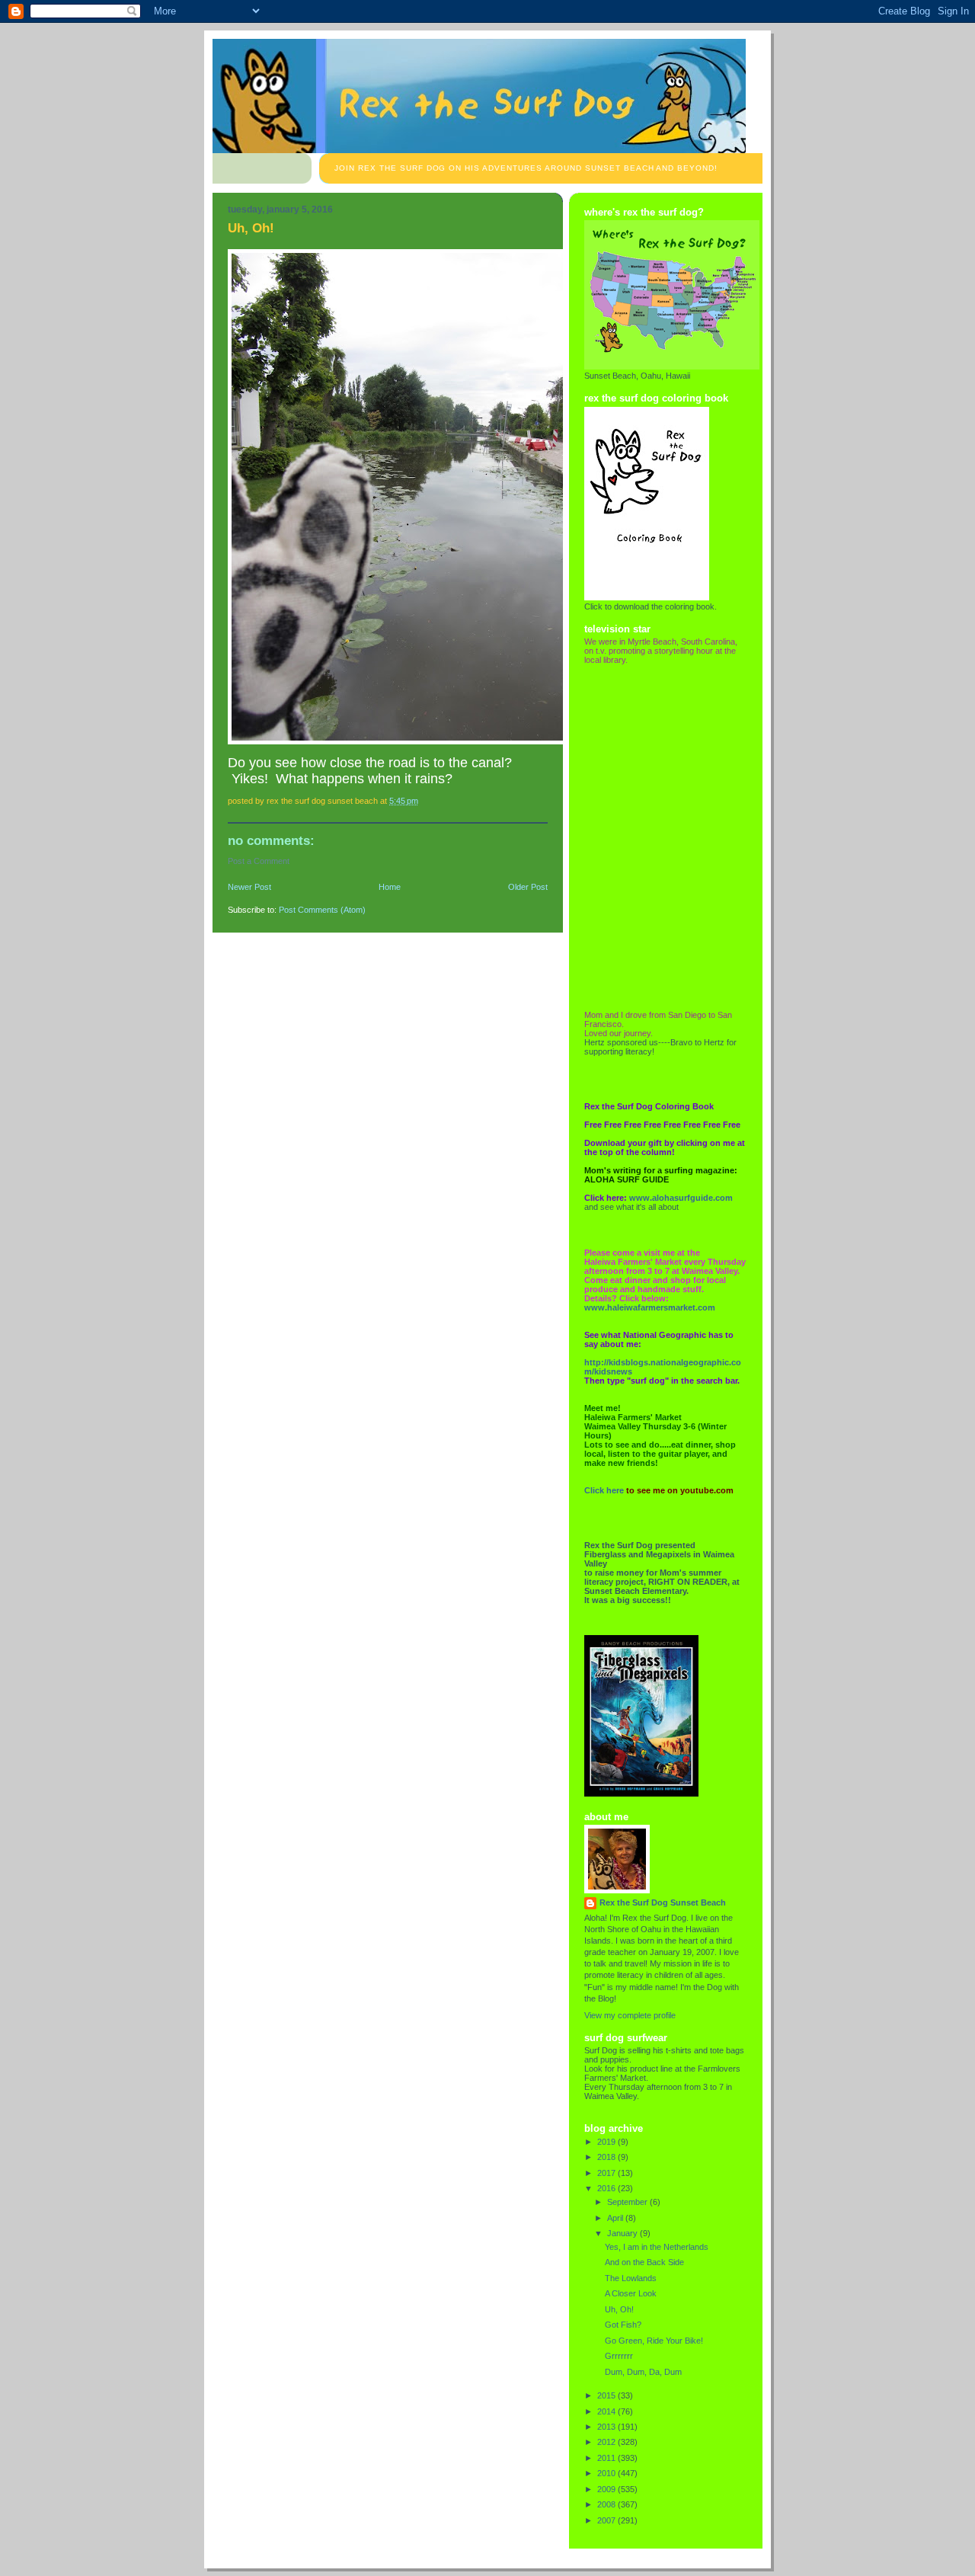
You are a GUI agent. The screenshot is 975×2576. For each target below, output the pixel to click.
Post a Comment (259, 861)
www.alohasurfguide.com (681, 1198)
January (623, 2233)
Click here (604, 1490)
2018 (607, 2157)
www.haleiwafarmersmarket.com (650, 1307)
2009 (607, 2489)
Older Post (528, 887)
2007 (607, 2520)
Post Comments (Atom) (322, 910)
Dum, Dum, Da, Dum (643, 2372)
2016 (607, 2188)
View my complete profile (630, 2015)
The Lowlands (631, 2278)
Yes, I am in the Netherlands (657, 2247)
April (616, 2218)
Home (390, 887)
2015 (607, 2395)
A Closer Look (631, 2293)
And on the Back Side (644, 2262)
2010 (607, 2473)
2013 (607, 2427)
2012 (607, 2442)
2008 (607, 2504)
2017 (607, 2173)
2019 (607, 2142)
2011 (607, 2458)
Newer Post (249, 887)
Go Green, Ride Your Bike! (654, 2341)
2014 (607, 2411)
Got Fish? (623, 2325)
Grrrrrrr (619, 2356)
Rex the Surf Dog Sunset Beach (663, 1902)
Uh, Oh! (619, 2309)
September (628, 2202)
